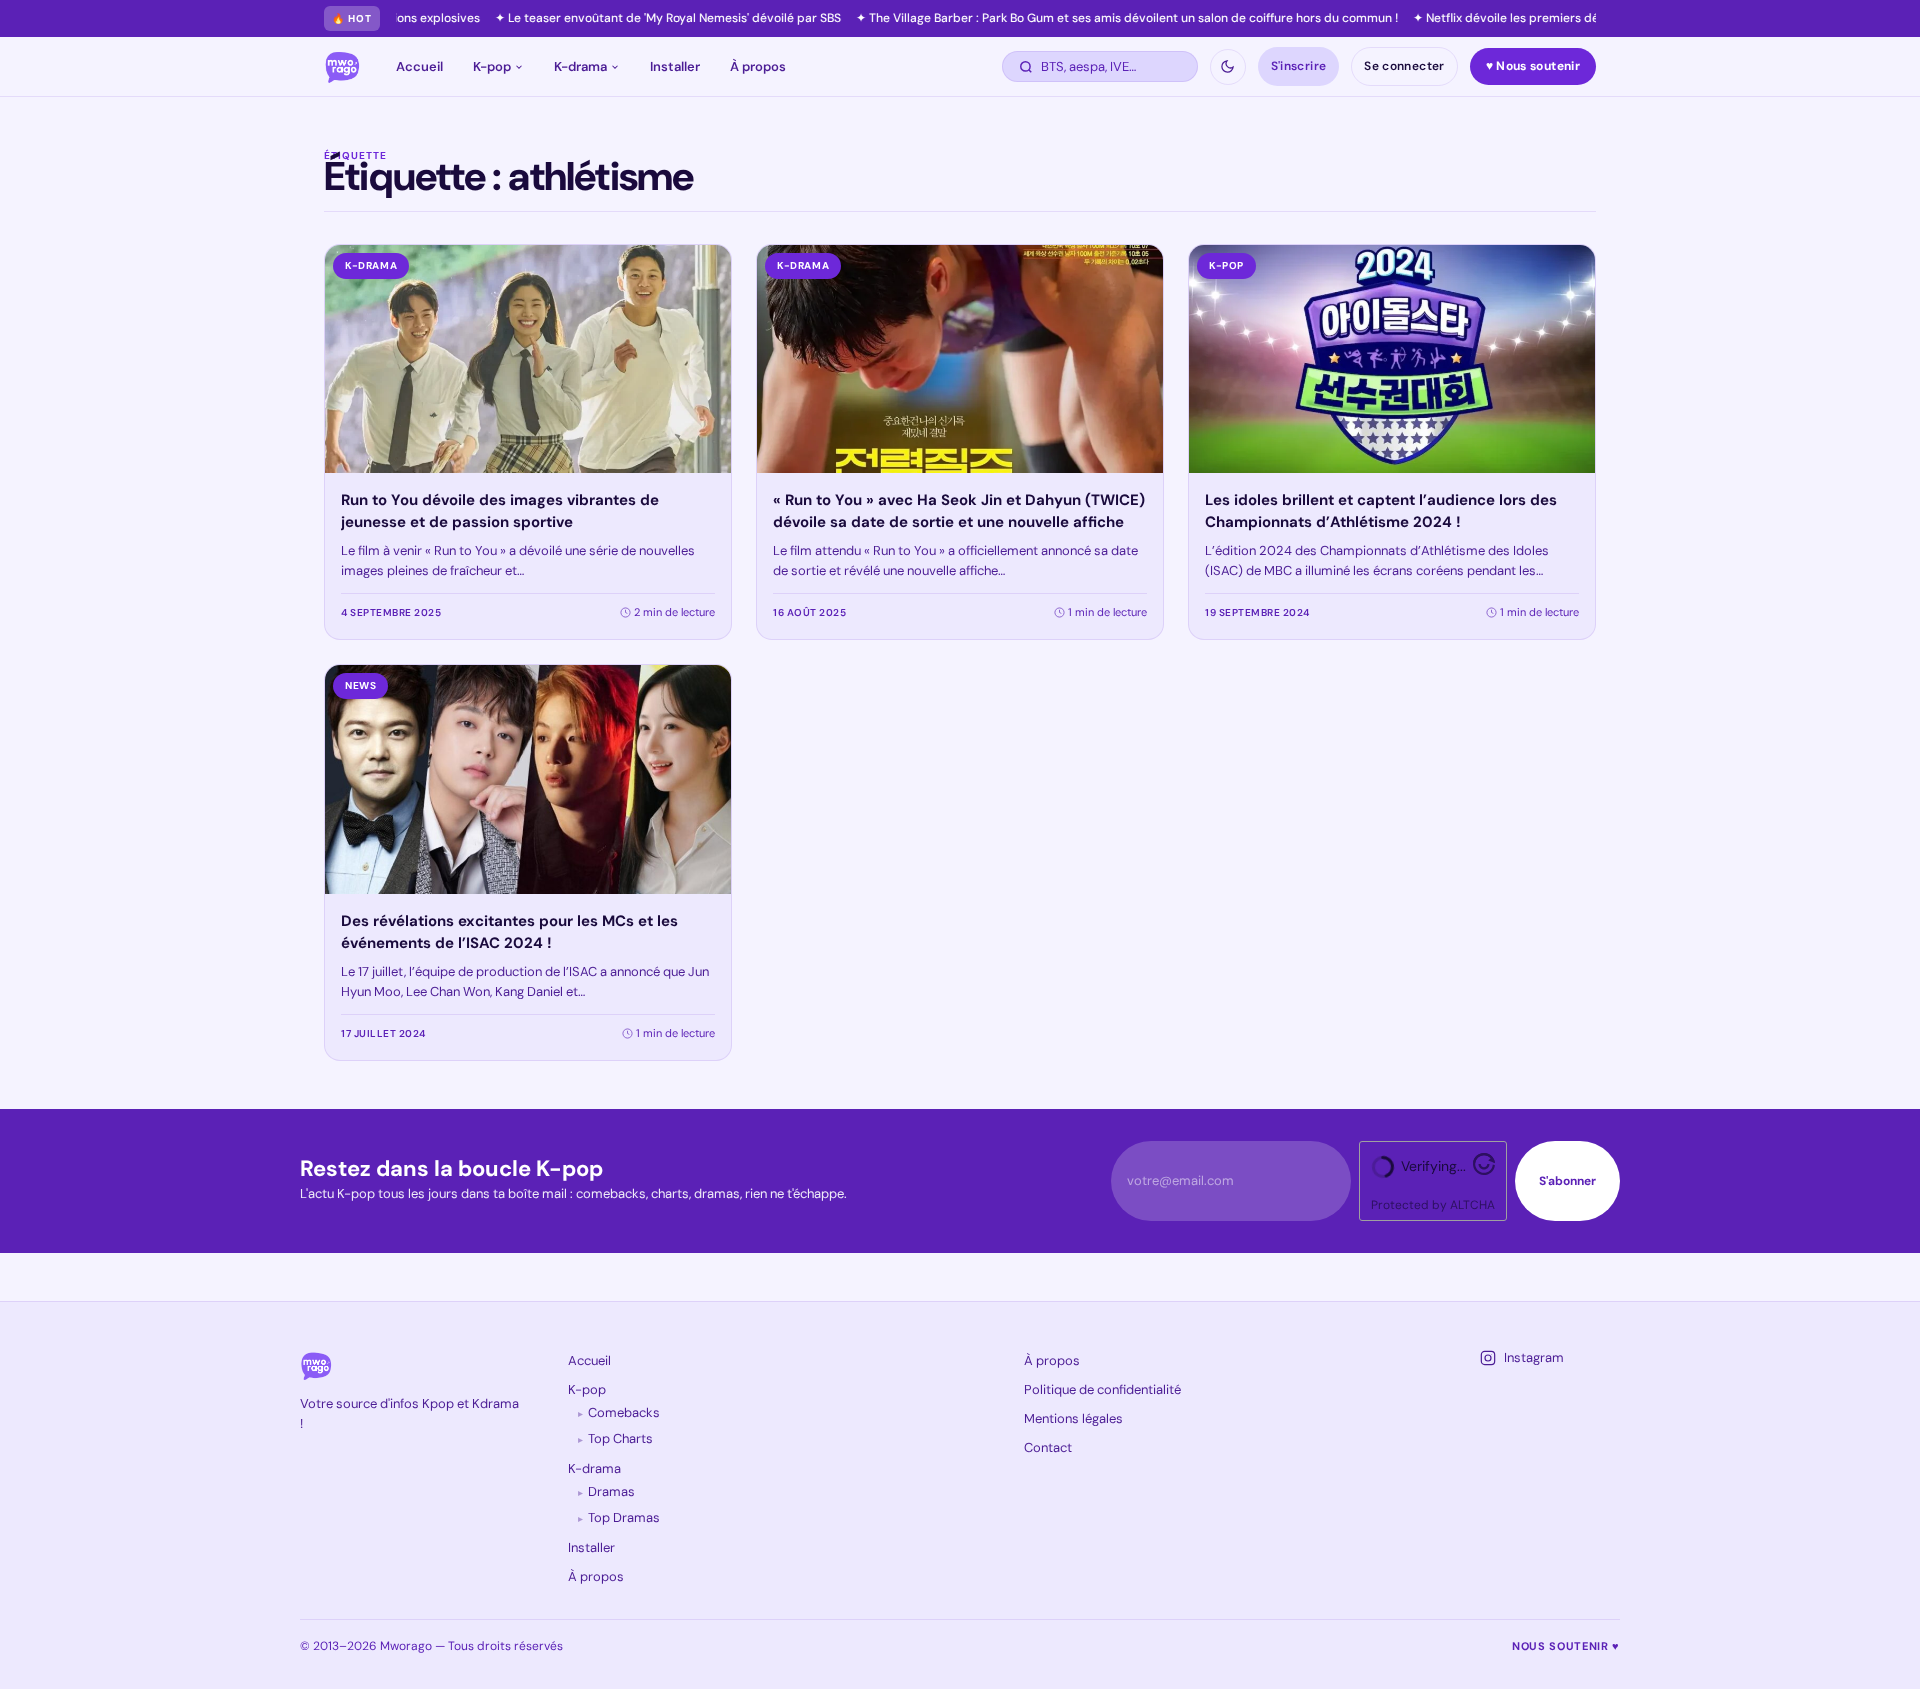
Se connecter (1404, 66)
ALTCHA (1472, 1205)
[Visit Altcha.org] (1484, 1170)
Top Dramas (624, 1517)
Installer (675, 66)
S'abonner (1567, 1181)
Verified (1425, 1166)
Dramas (611, 1491)
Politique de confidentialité (1102, 1389)
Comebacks (624, 1412)
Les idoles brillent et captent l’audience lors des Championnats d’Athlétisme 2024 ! (1381, 511)
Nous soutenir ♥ (1566, 1646)
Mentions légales (1073, 1418)
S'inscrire (1299, 66)
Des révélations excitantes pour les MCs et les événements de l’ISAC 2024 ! (509, 932)
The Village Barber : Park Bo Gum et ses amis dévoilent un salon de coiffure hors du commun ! (1053, 18)
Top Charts (620, 1438)
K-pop (492, 66)
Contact (1048, 1447)
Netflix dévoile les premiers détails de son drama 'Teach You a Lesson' (1543, 18)
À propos (758, 66)
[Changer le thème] (1228, 67)
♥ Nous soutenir (1533, 66)
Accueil (419, 66)
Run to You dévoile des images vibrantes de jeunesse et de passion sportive (500, 511)
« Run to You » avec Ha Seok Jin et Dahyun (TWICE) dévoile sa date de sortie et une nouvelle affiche (959, 511)
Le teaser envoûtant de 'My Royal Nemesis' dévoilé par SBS (594, 18)
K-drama (580, 66)
